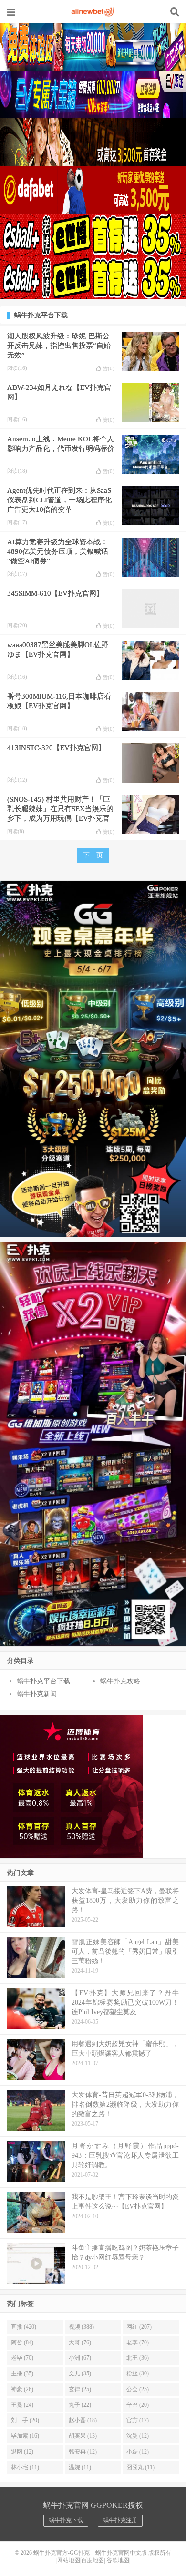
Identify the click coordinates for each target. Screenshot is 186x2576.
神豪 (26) (22, 2389)
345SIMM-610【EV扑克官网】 (55, 593)
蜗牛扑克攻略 (120, 1681)
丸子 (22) (80, 2405)
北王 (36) (138, 2358)
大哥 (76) (80, 2342)
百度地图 (93, 2560)
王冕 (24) (22, 2405)
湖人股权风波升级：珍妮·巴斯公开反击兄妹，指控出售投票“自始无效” (59, 346)
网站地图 (69, 2560)
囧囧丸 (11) (140, 2467)
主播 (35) (22, 2373)
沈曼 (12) (138, 2436)
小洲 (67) (80, 2358)
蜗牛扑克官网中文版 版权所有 (133, 2553)
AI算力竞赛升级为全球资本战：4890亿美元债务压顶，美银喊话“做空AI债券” (58, 551)
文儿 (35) (80, 2373)
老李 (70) (138, 2342)
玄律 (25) (80, 2389)
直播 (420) (24, 2327)
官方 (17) (138, 2420)
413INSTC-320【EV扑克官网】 (56, 748)
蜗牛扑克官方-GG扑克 (93, 12)
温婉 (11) (80, 2467)
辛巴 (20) (138, 2405)
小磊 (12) (138, 2452)
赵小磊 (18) (83, 2420)
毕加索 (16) (25, 2436)
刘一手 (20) (25, 2420)
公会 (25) (138, 2389)
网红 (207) (139, 2327)
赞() (108, 368)
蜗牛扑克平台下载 (43, 1681)
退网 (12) (22, 2452)
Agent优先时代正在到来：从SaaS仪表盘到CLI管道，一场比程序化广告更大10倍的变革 (59, 500)
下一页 (93, 855)
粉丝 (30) (138, 2373)
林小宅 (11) (25, 2467)
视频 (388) (81, 2327)
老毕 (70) (22, 2358)
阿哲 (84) (22, 2342)
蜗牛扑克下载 (66, 2520)
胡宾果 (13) (83, 2436)
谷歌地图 (118, 2560)
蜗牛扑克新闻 (37, 1694)
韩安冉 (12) (83, 2452)
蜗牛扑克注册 (120, 2520)
